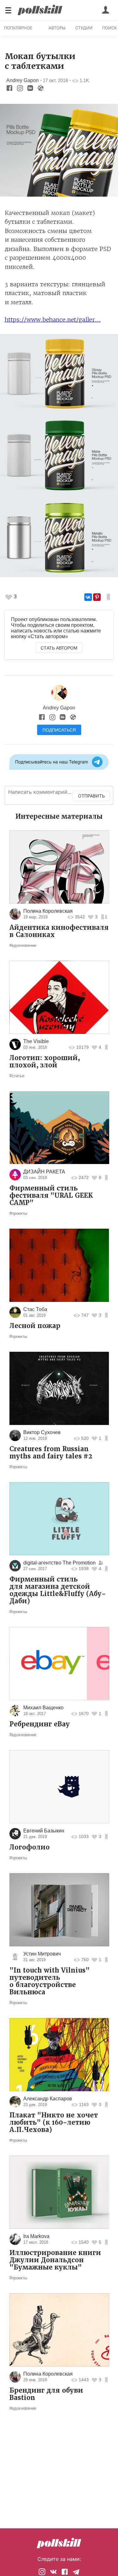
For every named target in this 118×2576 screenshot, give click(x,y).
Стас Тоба (35, 1309)
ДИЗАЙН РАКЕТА (44, 1172)
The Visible (36, 1041)
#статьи (17, 1076)
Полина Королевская (48, 911)
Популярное (18, 28)
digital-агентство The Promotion (59, 1563)
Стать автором (59, 648)
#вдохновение (23, 945)
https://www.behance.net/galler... (53, 320)
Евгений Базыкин (44, 1831)
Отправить (91, 796)
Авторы (57, 28)
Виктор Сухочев (42, 1432)
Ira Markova (36, 2236)
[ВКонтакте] (88, 597)
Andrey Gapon (22, 80)
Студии (84, 28)
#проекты (18, 1213)
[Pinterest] (97, 597)
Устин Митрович (42, 1954)
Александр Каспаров (48, 2099)
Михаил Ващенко (43, 1708)
